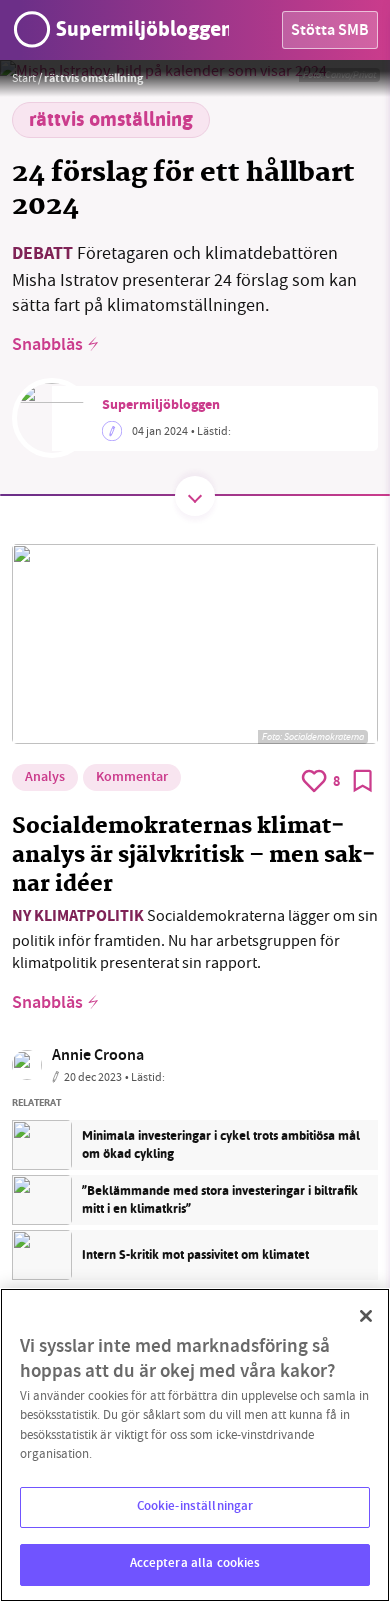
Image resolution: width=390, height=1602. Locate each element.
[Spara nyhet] (363, 781)
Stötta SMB (330, 31)
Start (24, 78)
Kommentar (132, 778)
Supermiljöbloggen (161, 406)
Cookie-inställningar (195, 1507)
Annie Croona (98, 1056)
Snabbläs (47, 346)
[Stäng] (366, 1316)
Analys (45, 778)
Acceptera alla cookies (195, 1564)
